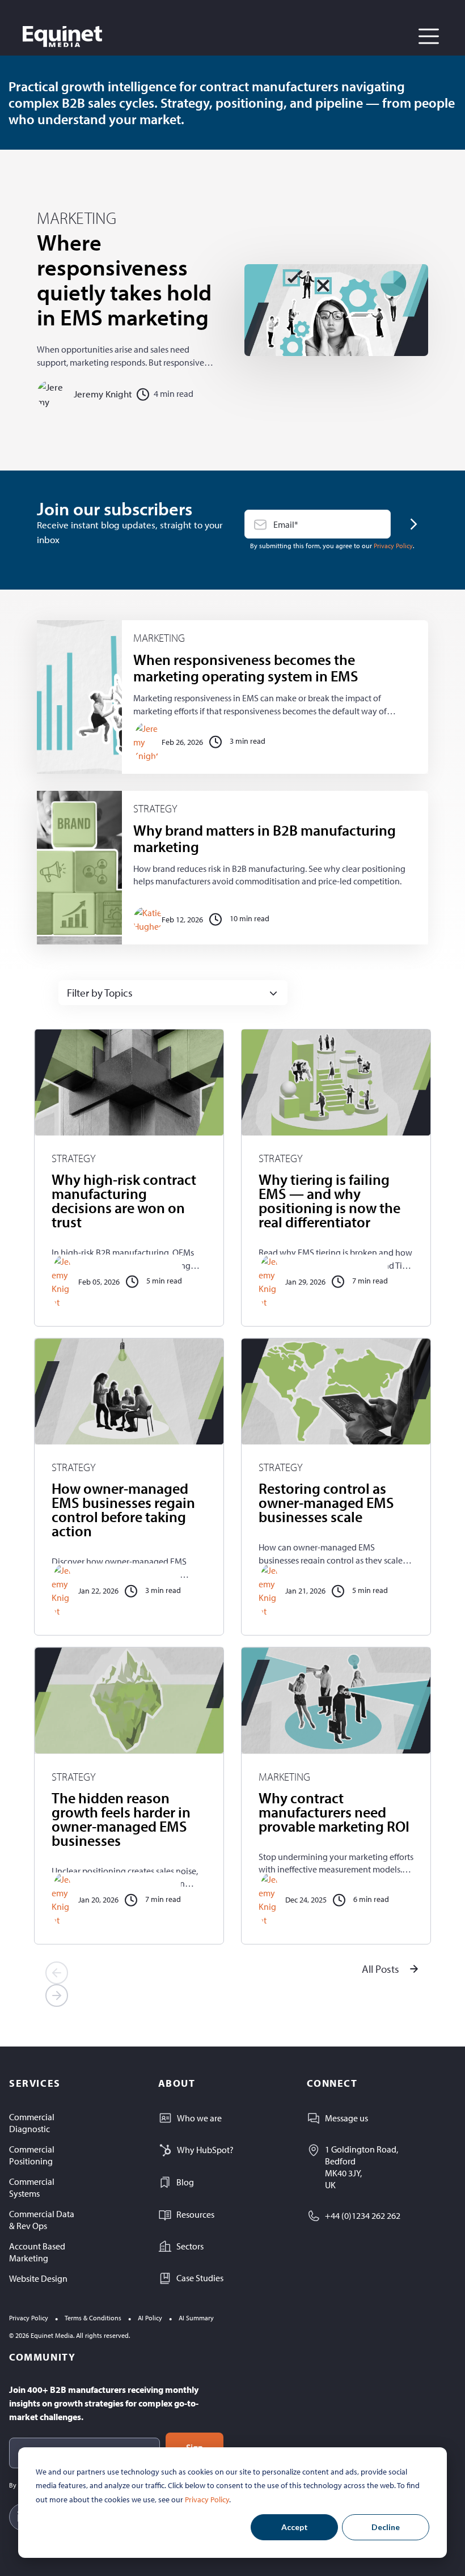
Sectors (190, 2246)
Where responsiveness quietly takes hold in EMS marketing (124, 279)
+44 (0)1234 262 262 (363, 2215)
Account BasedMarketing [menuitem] (37, 2252)
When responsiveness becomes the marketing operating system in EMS (246, 668)
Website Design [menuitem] (38, 2278)
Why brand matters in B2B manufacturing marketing (265, 838)
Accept (295, 2527)
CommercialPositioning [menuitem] (32, 2155)
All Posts (381, 1969)
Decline (386, 2527)
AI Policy (150, 2318)
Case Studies (200, 2278)
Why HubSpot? (205, 2150)
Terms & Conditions (93, 2318)
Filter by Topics (100, 993)
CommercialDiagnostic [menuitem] (32, 2123)
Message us (346, 2118)
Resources (195, 2214)
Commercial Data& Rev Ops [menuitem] (42, 2220)
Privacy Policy (207, 2499)
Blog (185, 2182)
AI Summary (196, 2318)
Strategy (155, 809)
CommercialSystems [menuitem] (32, 2187)
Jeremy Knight (103, 394)
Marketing (77, 218)
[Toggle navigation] (429, 36)
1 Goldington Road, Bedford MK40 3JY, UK (362, 2167)
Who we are (199, 2118)
